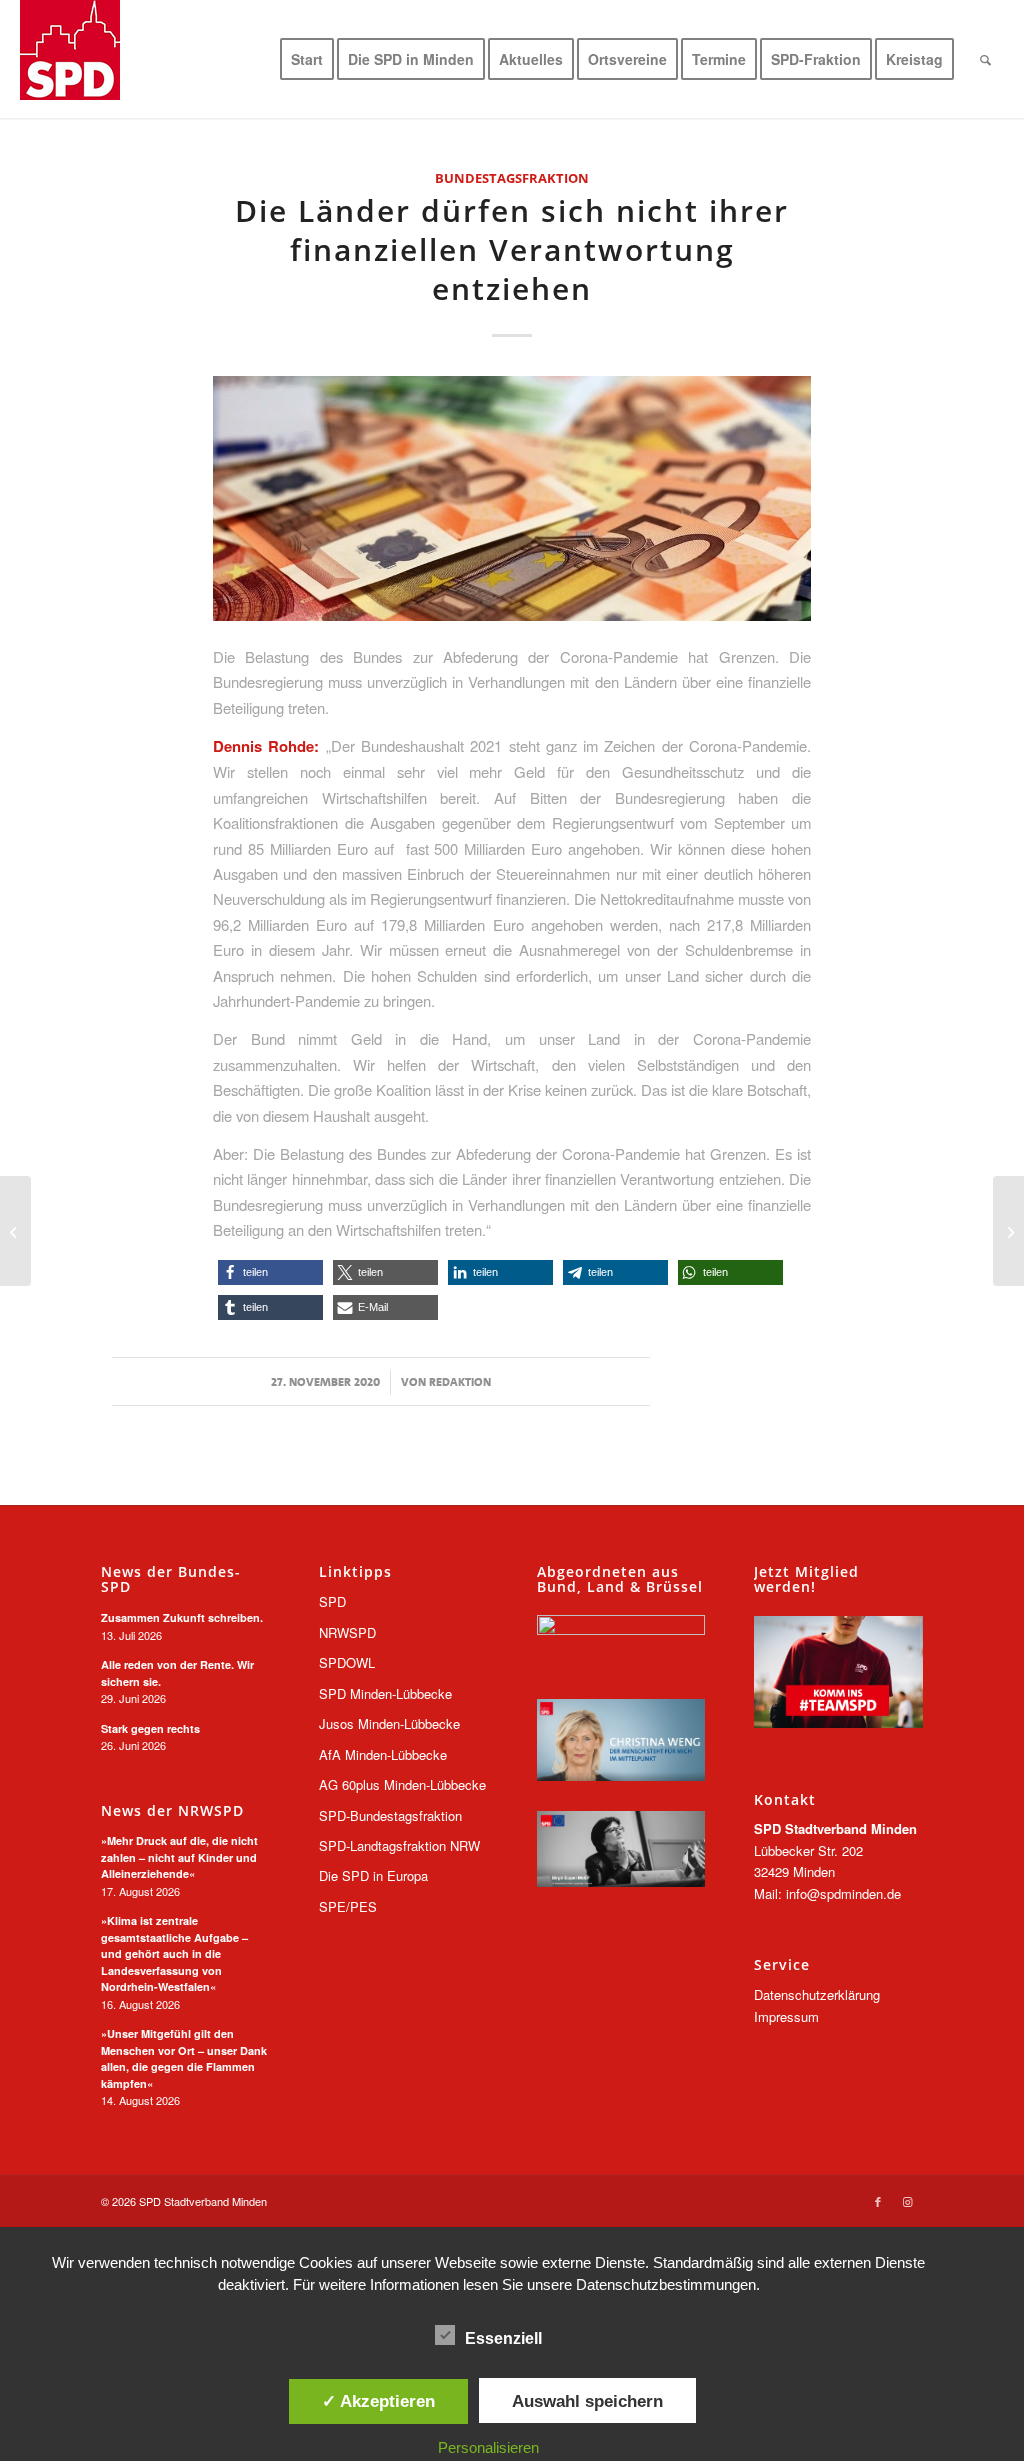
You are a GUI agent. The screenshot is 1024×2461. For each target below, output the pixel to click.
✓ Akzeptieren (378, 2401)
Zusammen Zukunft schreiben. (182, 1617)
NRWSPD (347, 1632)
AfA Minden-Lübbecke (383, 1754)
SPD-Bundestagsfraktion (390, 1815)
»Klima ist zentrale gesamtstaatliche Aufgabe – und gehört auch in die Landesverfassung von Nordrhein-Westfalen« (174, 1953)
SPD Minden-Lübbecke (385, 1693)
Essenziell (503, 2338)
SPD (332, 1601)
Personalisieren (488, 2447)
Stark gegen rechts (150, 1728)
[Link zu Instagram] (908, 2201)
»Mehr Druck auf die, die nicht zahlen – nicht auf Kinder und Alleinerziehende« (179, 1857)
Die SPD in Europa (373, 1875)
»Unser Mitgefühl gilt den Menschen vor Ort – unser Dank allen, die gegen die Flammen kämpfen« (184, 2058)
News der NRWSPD (172, 1811)
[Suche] (985, 59)
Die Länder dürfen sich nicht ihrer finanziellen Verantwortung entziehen (512, 249)
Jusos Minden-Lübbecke (389, 1723)
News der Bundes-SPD (171, 1579)
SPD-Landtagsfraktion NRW (399, 1845)
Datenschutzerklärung (817, 1994)
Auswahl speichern (587, 2401)
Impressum (786, 2016)
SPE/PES (348, 1906)
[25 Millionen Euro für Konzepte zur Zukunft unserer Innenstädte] (15, 1231)
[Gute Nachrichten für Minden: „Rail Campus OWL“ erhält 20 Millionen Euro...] (1008, 1231)
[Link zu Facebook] (878, 2201)
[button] (270, 1272)
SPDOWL (347, 1662)
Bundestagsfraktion (512, 178)
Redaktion (460, 1382)
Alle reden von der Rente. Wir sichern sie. (177, 1673)
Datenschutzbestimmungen (666, 2284)
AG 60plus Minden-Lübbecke (402, 1784)
